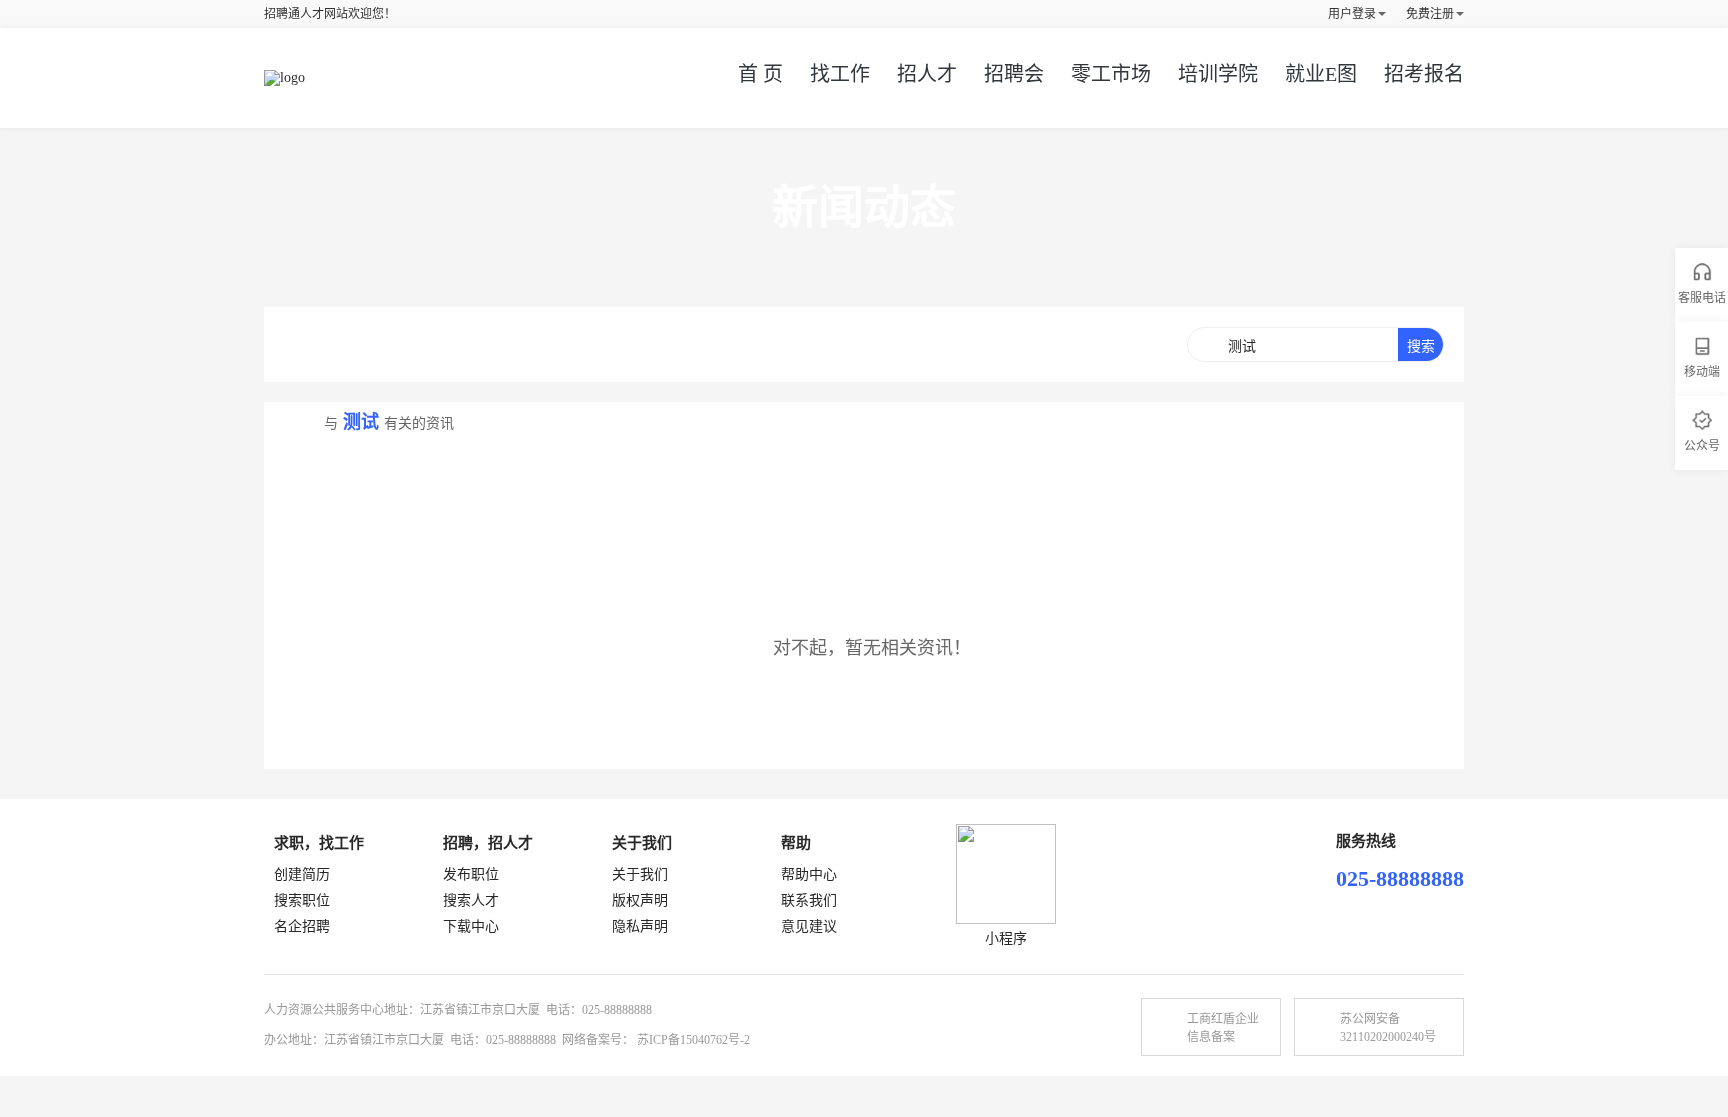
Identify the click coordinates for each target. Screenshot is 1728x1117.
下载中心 (471, 926)
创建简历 (302, 874)
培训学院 (1218, 74)
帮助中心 (809, 874)
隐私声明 (640, 926)
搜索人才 (471, 900)
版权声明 (640, 900)
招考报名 (1424, 74)
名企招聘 (302, 926)
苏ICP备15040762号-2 (693, 1040)
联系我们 (809, 900)
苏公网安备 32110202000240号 (1388, 1028)
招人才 (927, 74)
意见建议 (809, 926)
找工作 (840, 74)
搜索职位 (302, 900)
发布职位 (471, 874)
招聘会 (1014, 74)
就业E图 (1321, 74)
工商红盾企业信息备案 (1223, 1028)
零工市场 (1111, 74)
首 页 (760, 74)
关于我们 (640, 874)
